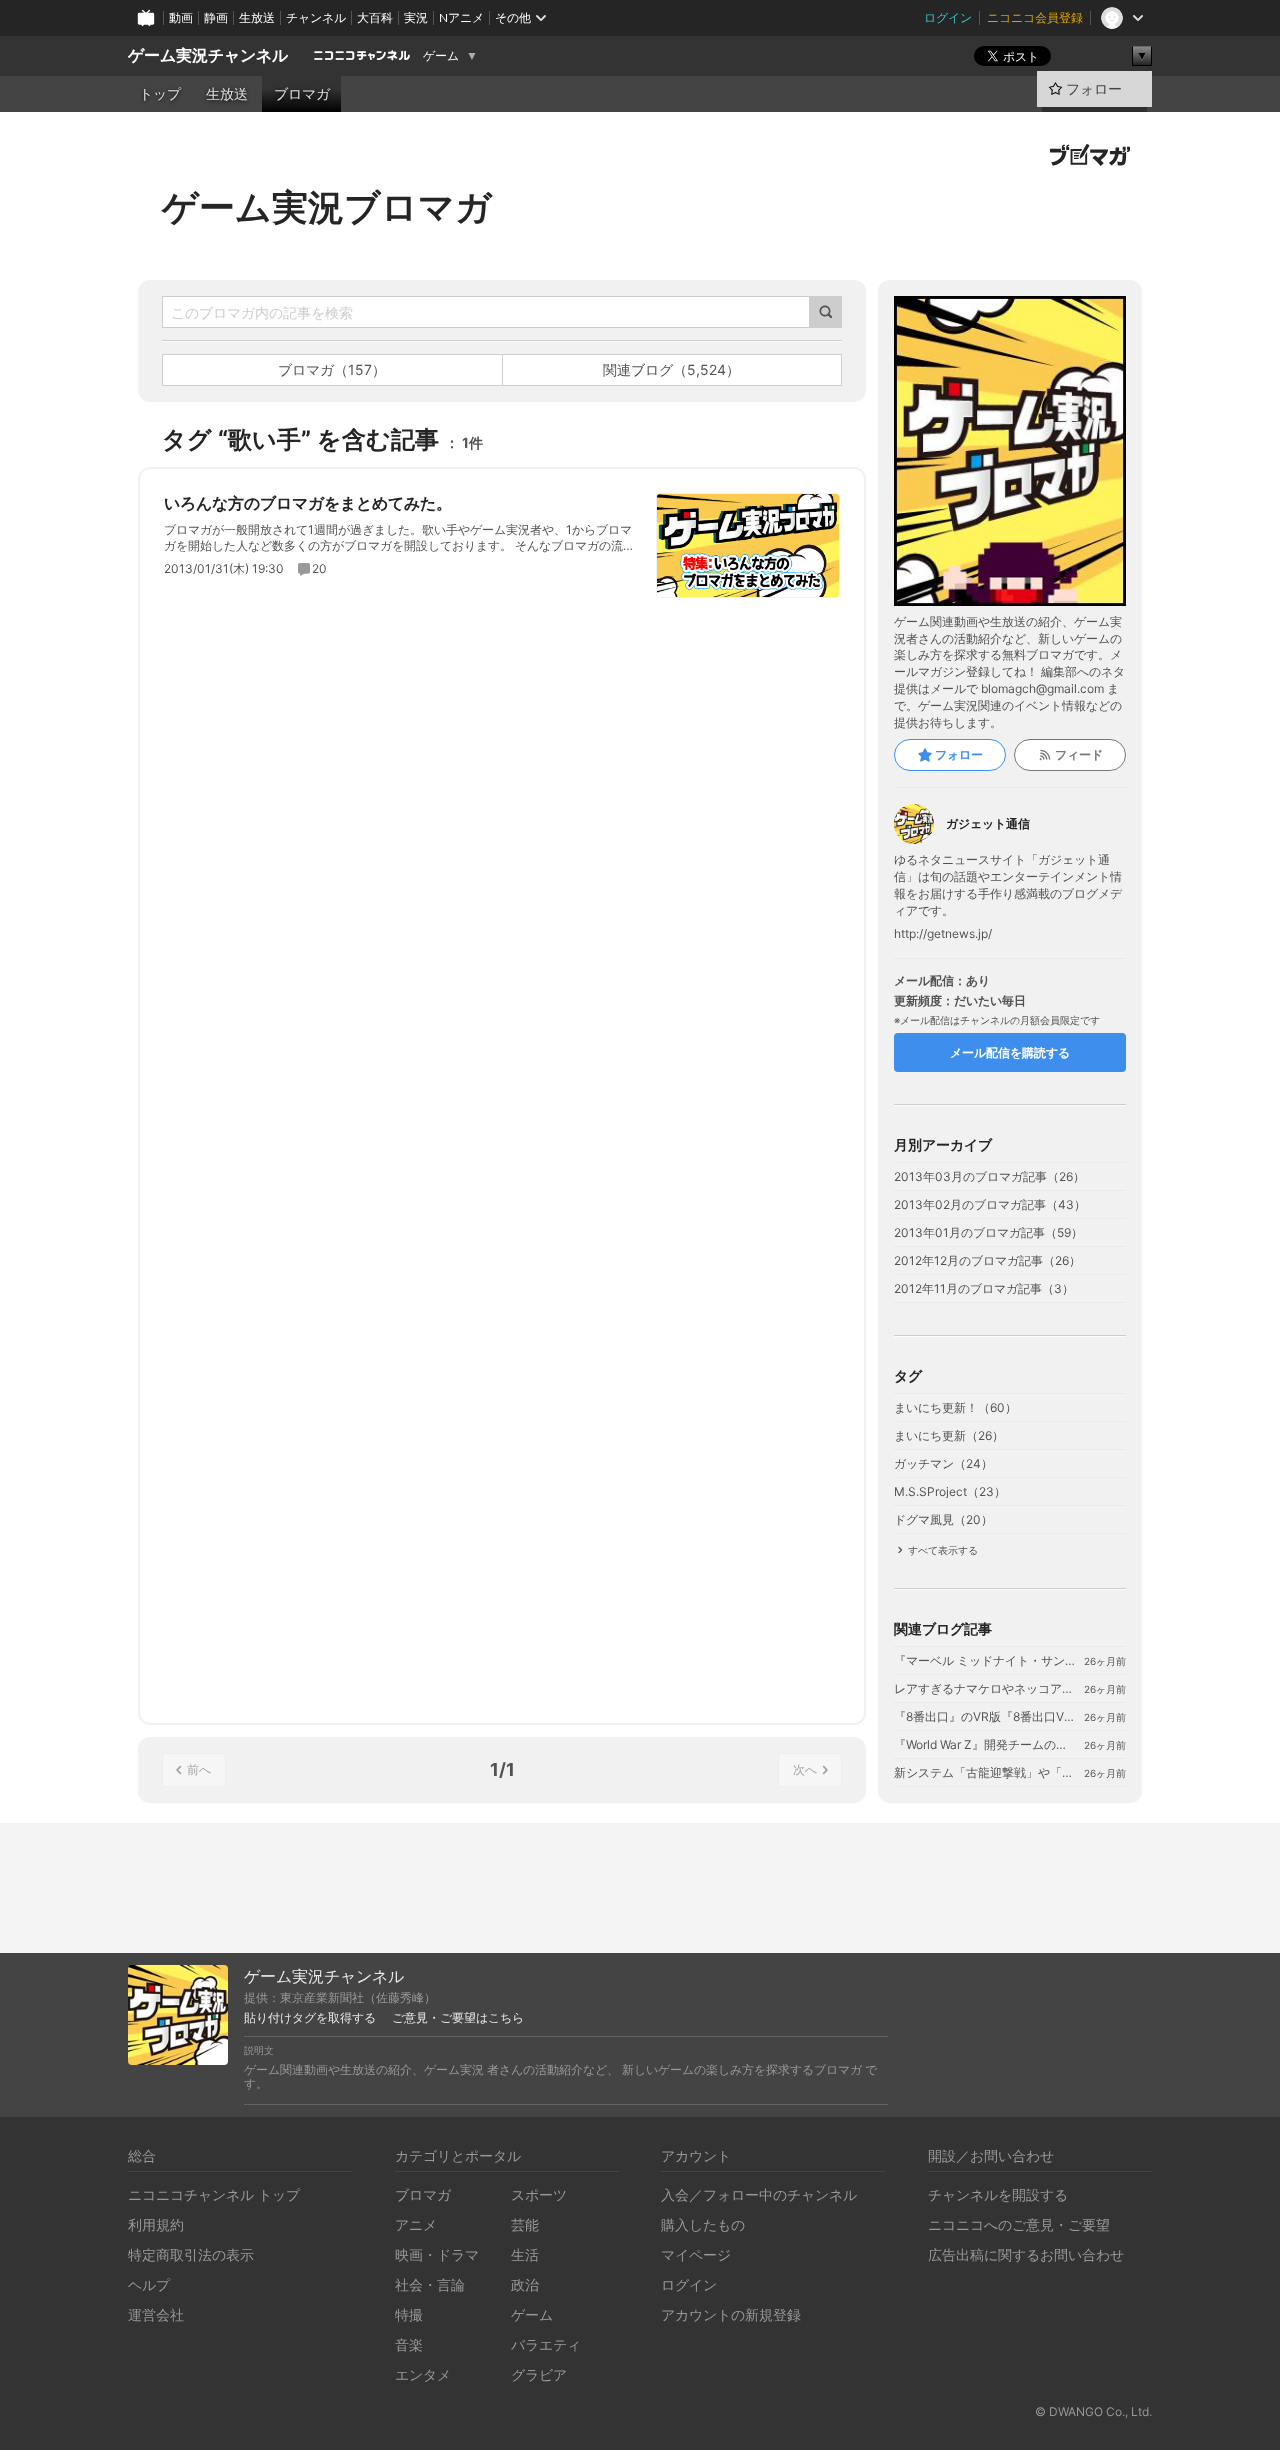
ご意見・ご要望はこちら (458, 2018)
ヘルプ (149, 2284)
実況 (416, 17)
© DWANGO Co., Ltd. (1093, 2411)
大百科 (375, 17)
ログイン (948, 17)
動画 (181, 17)
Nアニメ (461, 17)
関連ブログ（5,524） (671, 369)
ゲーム (441, 56)
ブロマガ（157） (332, 369)
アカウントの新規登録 (731, 2314)
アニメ (416, 2224)
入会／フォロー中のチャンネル (759, 2194)
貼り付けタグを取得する (310, 2018)
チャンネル (316, 17)
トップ (160, 94)
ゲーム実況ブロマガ (327, 207)
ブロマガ (302, 94)
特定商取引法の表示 (191, 2254)
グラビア (539, 2374)
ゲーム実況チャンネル (208, 55)
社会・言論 (430, 2284)
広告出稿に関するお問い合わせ (1026, 2254)
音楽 (409, 2344)
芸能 (525, 2224)
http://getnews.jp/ (943, 934)
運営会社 (156, 2314)
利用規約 (156, 2224)
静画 (216, 17)
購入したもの (703, 2224)
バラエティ (546, 2344)
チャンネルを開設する (998, 2194)
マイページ (696, 2254)
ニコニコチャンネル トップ (214, 2194)
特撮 (409, 2314)
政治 (525, 2284)
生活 (525, 2254)
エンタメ (423, 2374)
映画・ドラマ (437, 2254)
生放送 (257, 17)
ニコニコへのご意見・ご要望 (1019, 2224)
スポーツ (539, 2194)
